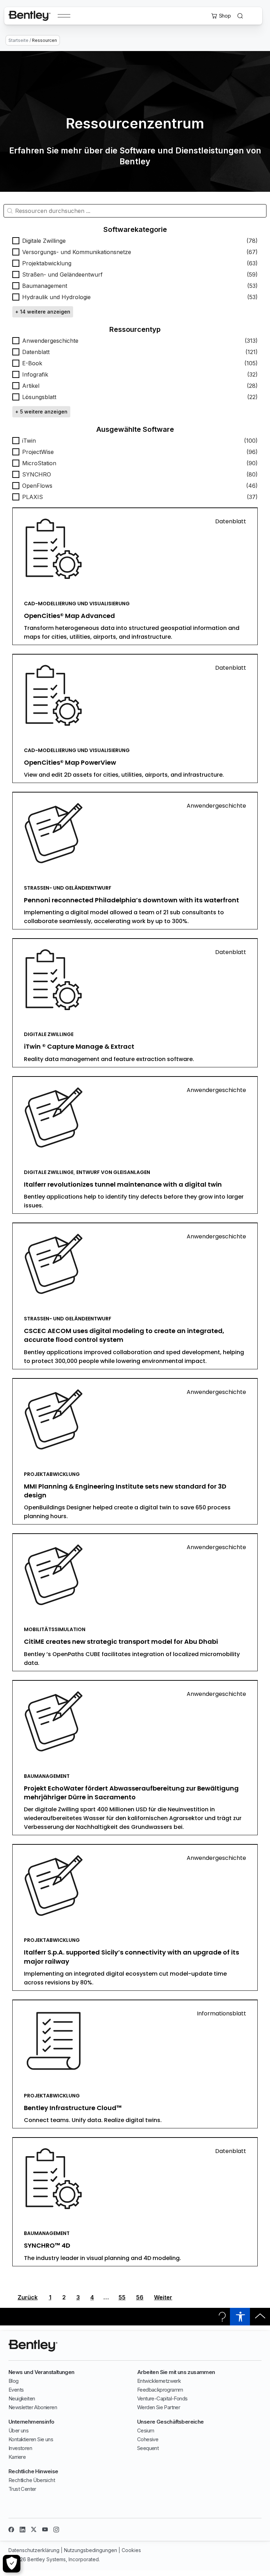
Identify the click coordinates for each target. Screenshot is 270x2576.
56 (140, 2297)
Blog (14, 2381)
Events (16, 2390)
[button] (135, 241)
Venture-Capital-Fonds (162, 2398)
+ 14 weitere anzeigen (43, 312)
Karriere (17, 2457)
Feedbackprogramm (160, 2390)
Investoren (20, 2448)
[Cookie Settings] (12, 2564)
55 (122, 2297)
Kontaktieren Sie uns (31, 2439)
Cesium (146, 2430)
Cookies (131, 2550)
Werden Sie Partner (159, 2407)
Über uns (18, 2430)
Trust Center (22, 2489)
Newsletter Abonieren (33, 2407)
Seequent (148, 2448)
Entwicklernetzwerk (159, 2381)
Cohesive (148, 2439)
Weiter (163, 2297)
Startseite (18, 40)
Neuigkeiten (22, 2398)
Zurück (28, 2297)
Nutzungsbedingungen (91, 2550)
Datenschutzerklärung (34, 2550)
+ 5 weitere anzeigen (41, 412)
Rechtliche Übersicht (32, 2480)
